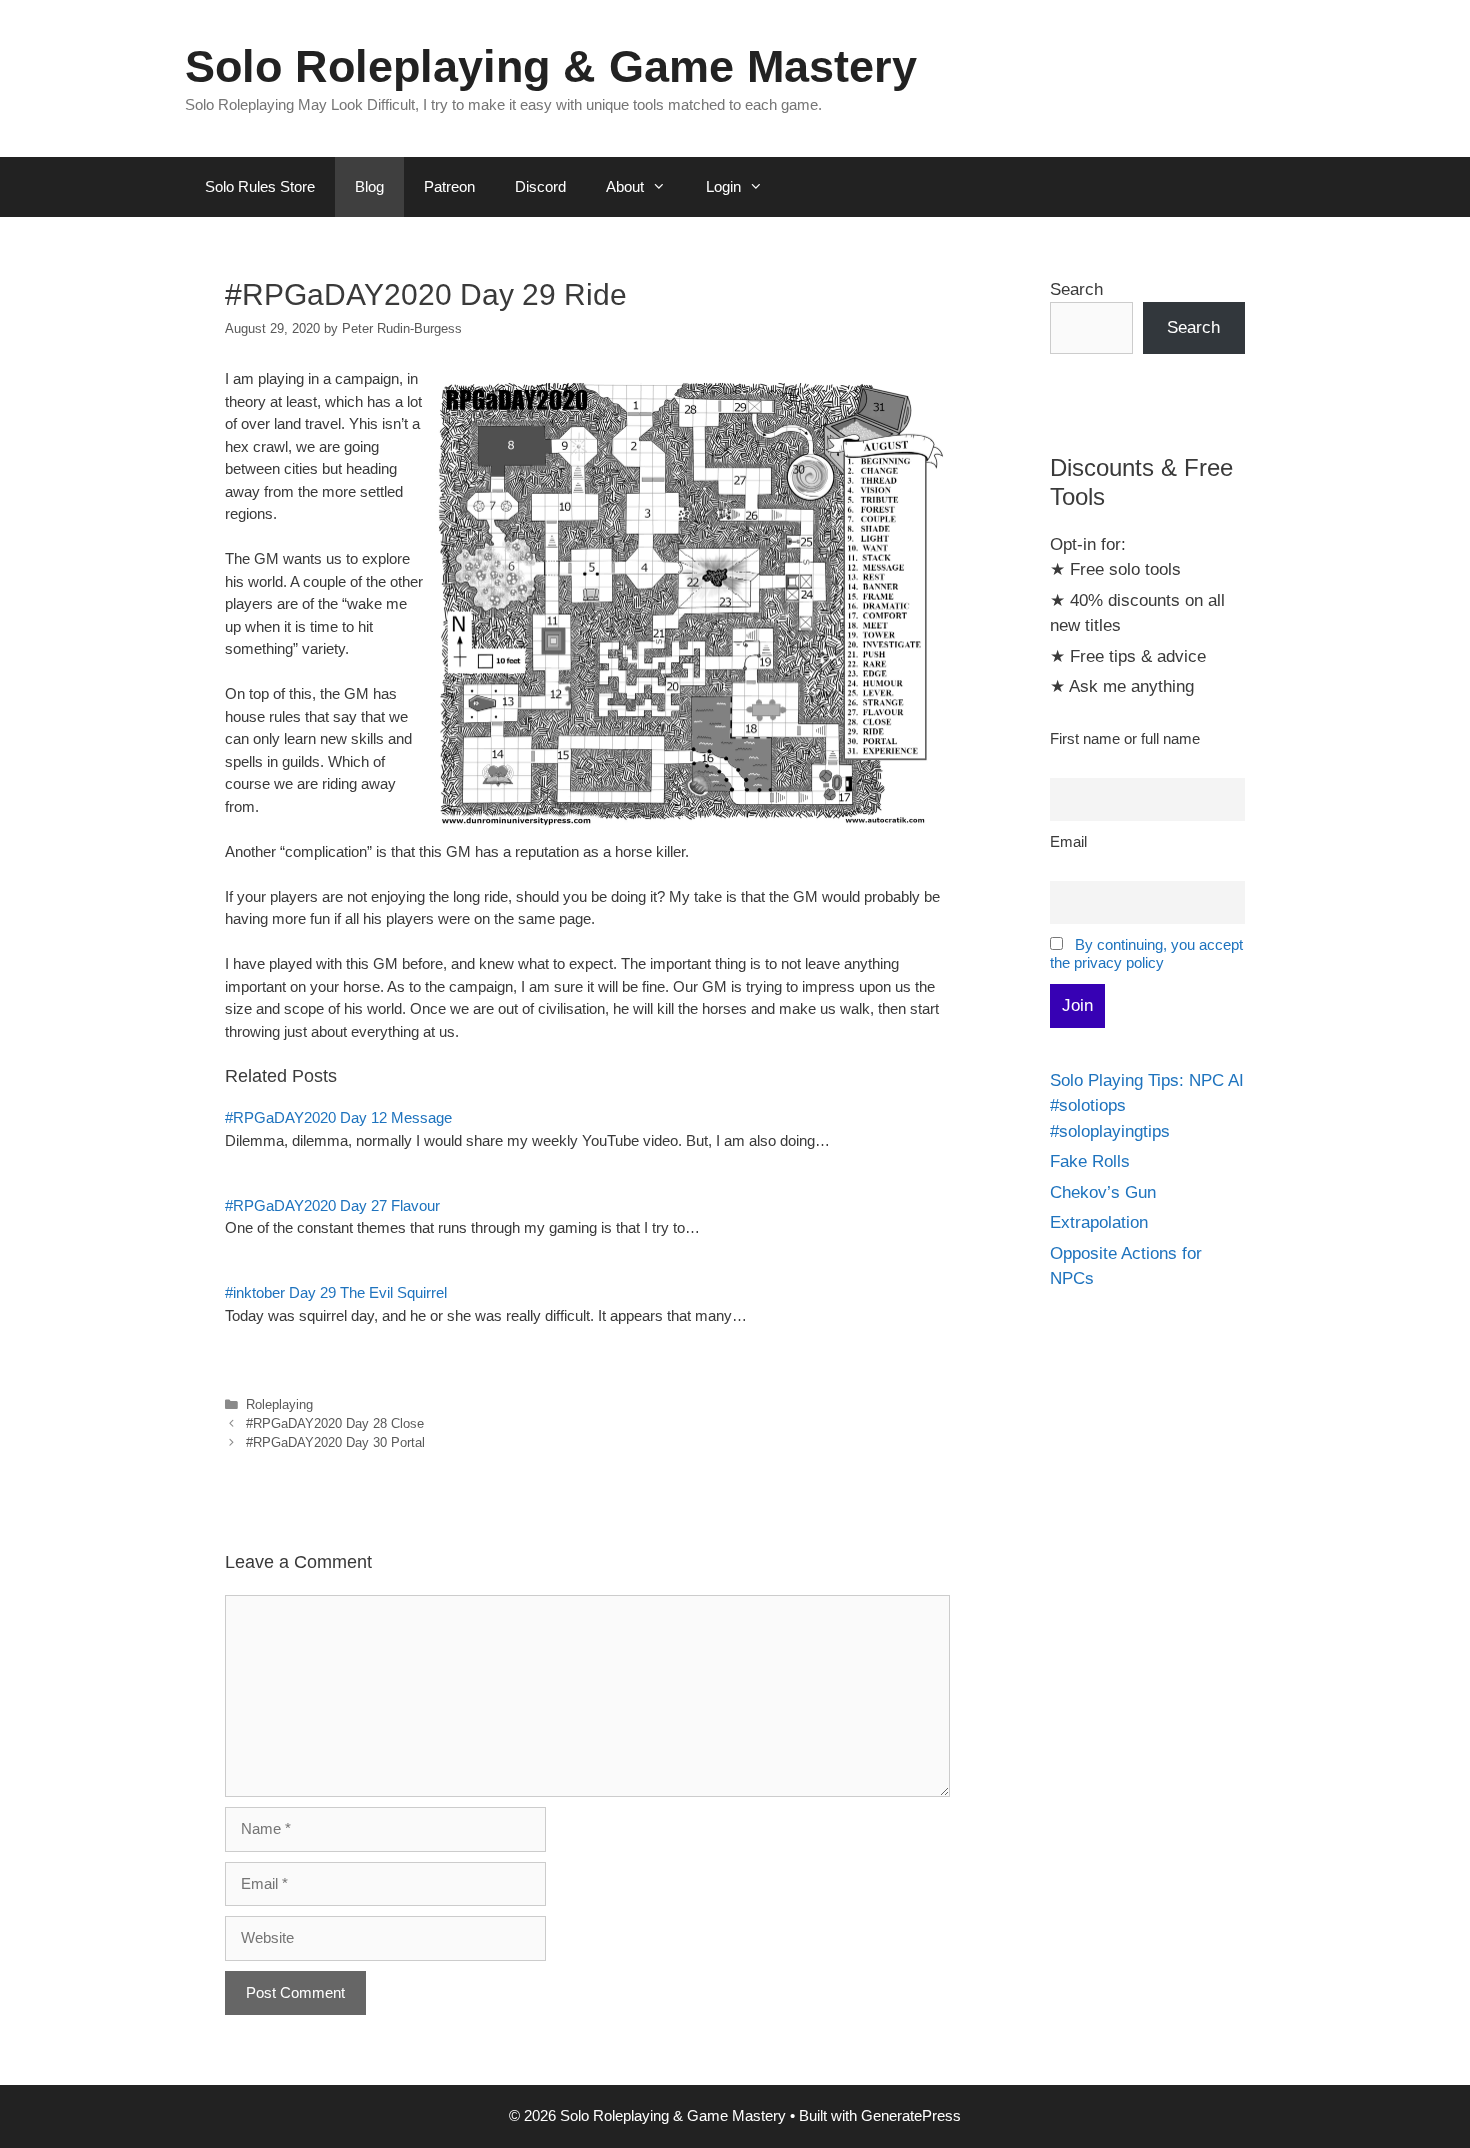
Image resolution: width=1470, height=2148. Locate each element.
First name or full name (1125, 738)
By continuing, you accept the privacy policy (1146, 953)
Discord (540, 186)
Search (1076, 289)
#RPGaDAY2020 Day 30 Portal (335, 1442)
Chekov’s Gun (1103, 1192)
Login (723, 186)
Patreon (449, 186)
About (625, 186)
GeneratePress (911, 2115)
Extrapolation (1099, 1222)
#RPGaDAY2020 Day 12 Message (338, 1117)
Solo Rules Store (260, 186)
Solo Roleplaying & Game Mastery (551, 66)
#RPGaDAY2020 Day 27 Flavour (332, 1205)
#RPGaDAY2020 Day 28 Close (335, 1423)
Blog (369, 186)
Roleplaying (279, 1404)
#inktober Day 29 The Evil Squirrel (336, 1292)
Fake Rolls (1090, 1161)
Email (1068, 841)
